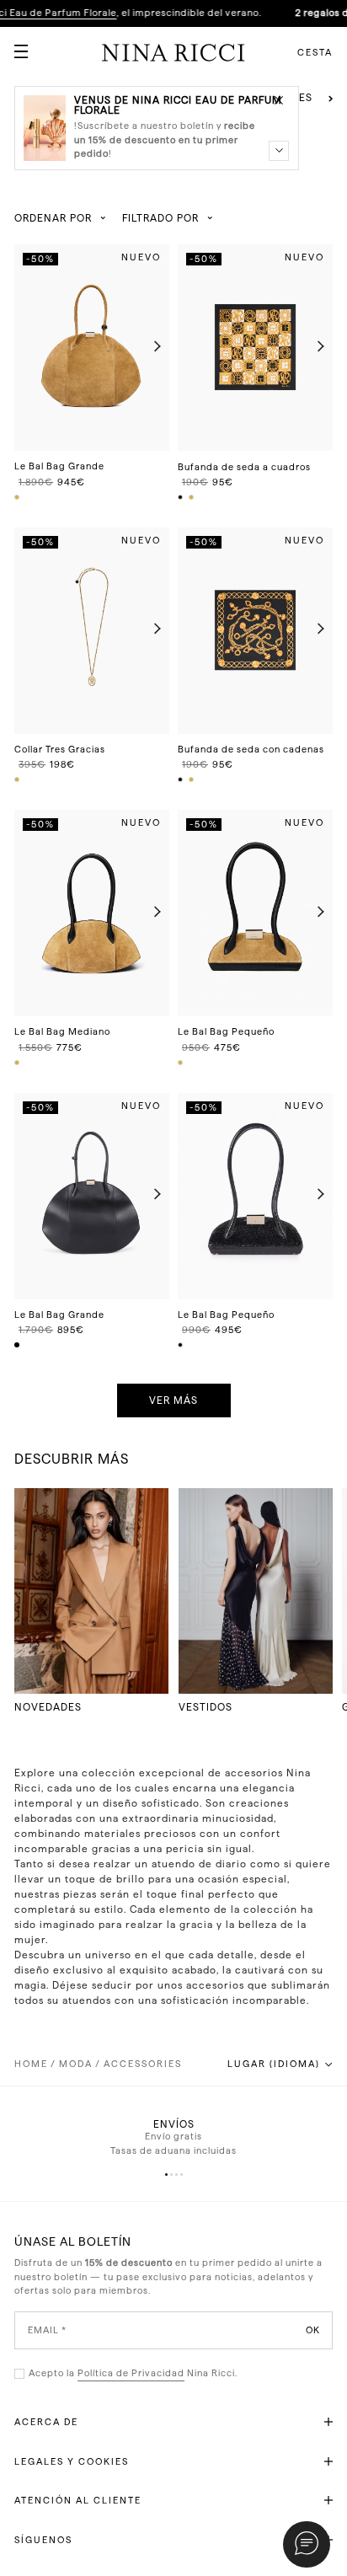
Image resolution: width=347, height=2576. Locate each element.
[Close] (279, 99)
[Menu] (14, 45)
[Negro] (181, 497)
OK (313, 2330)
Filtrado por (160, 218)
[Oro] (192, 497)
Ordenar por (53, 218)
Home (31, 2064)
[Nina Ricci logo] (173, 52)
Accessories (143, 2064)
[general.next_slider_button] (153, 348)
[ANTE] (18, 497)
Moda (76, 2064)
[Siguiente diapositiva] (331, 99)
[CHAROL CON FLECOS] (181, 1345)
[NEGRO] (18, 1345)
